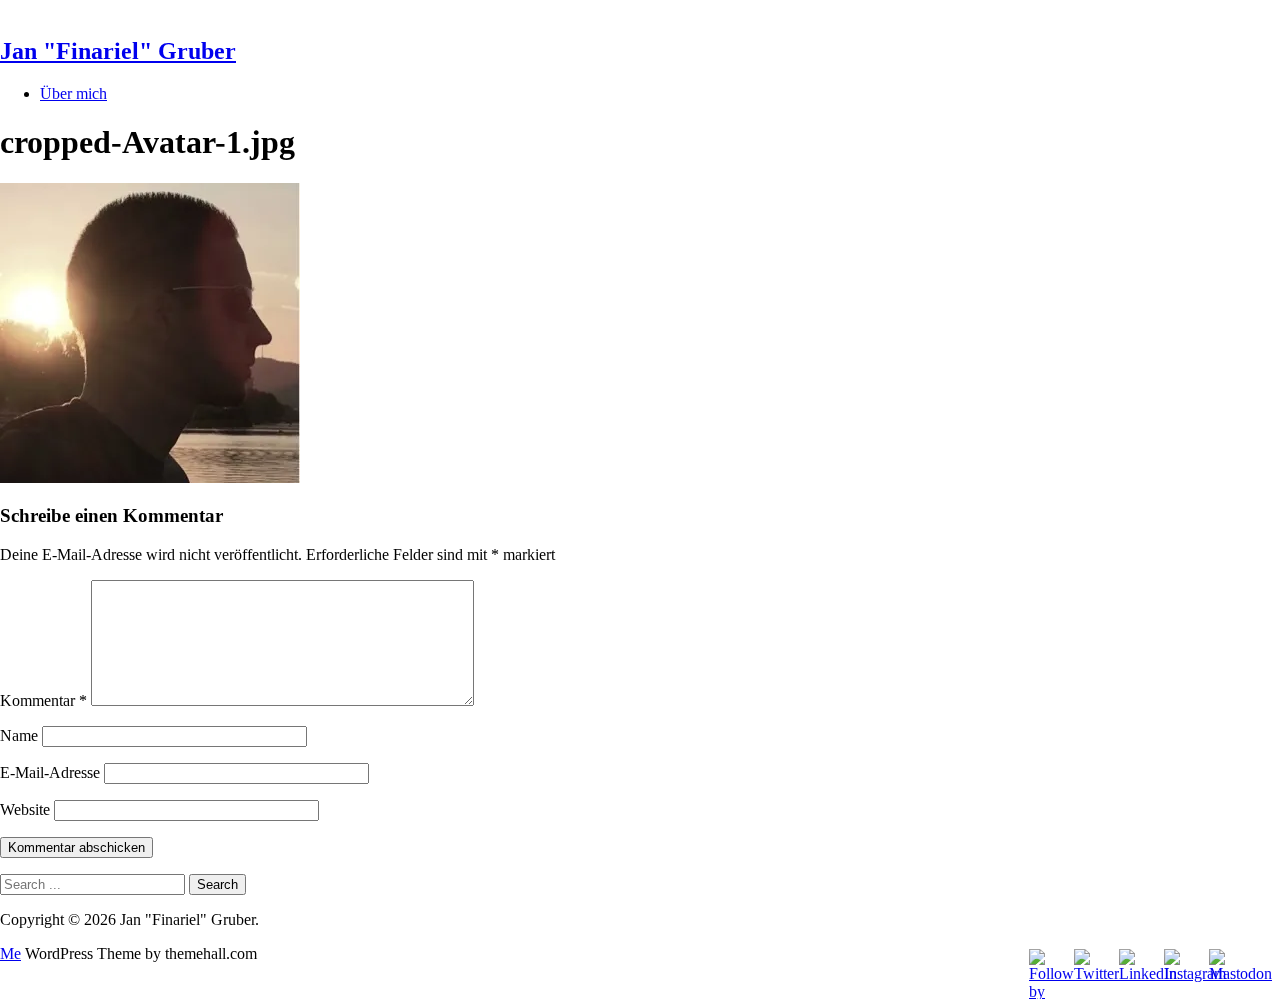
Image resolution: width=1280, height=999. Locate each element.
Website (25, 809)
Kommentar (43, 700)
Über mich (73, 93)
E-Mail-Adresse (50, 772)
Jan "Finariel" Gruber (118, 51)
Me (10, 953)
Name (19, 735)
